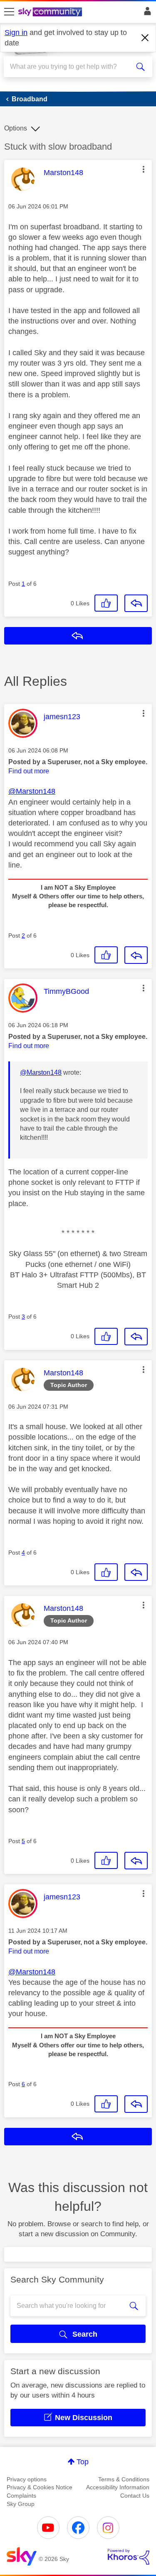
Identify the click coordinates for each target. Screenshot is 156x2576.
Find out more (29, 771)
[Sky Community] (51, 13)
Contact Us (135, 2496)
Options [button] (16, 128)
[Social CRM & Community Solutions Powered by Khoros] (129, 2557)
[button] (144, 169)
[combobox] (71, 67)
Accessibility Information (118, 2487)
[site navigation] (9, 12)
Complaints (21, 2496)
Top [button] (83, 2462)
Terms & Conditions (124, 2479)
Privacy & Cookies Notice (40, 2487)
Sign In (146, 13)
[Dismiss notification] (145, 38)
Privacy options (27, 2479)
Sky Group (21, 2504)
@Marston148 (32, 791)
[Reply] (136, 603)
